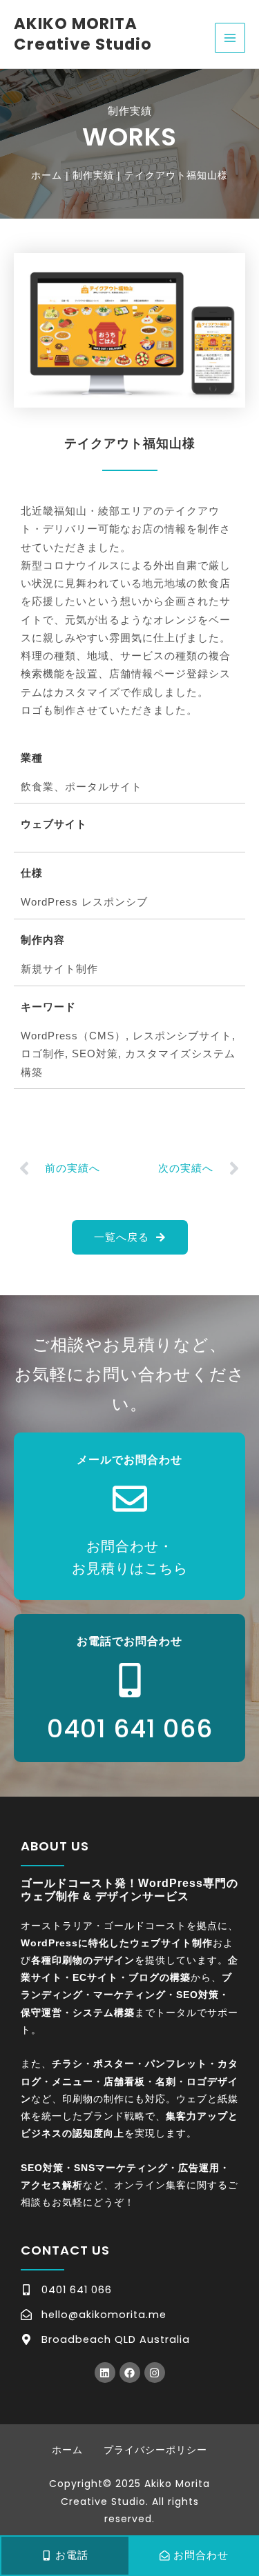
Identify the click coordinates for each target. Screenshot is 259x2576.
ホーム (67, 2450)
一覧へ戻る (122, 1237)
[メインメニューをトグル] (230, 38)
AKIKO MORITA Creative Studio (83, 34)
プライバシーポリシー (155, 2450)
